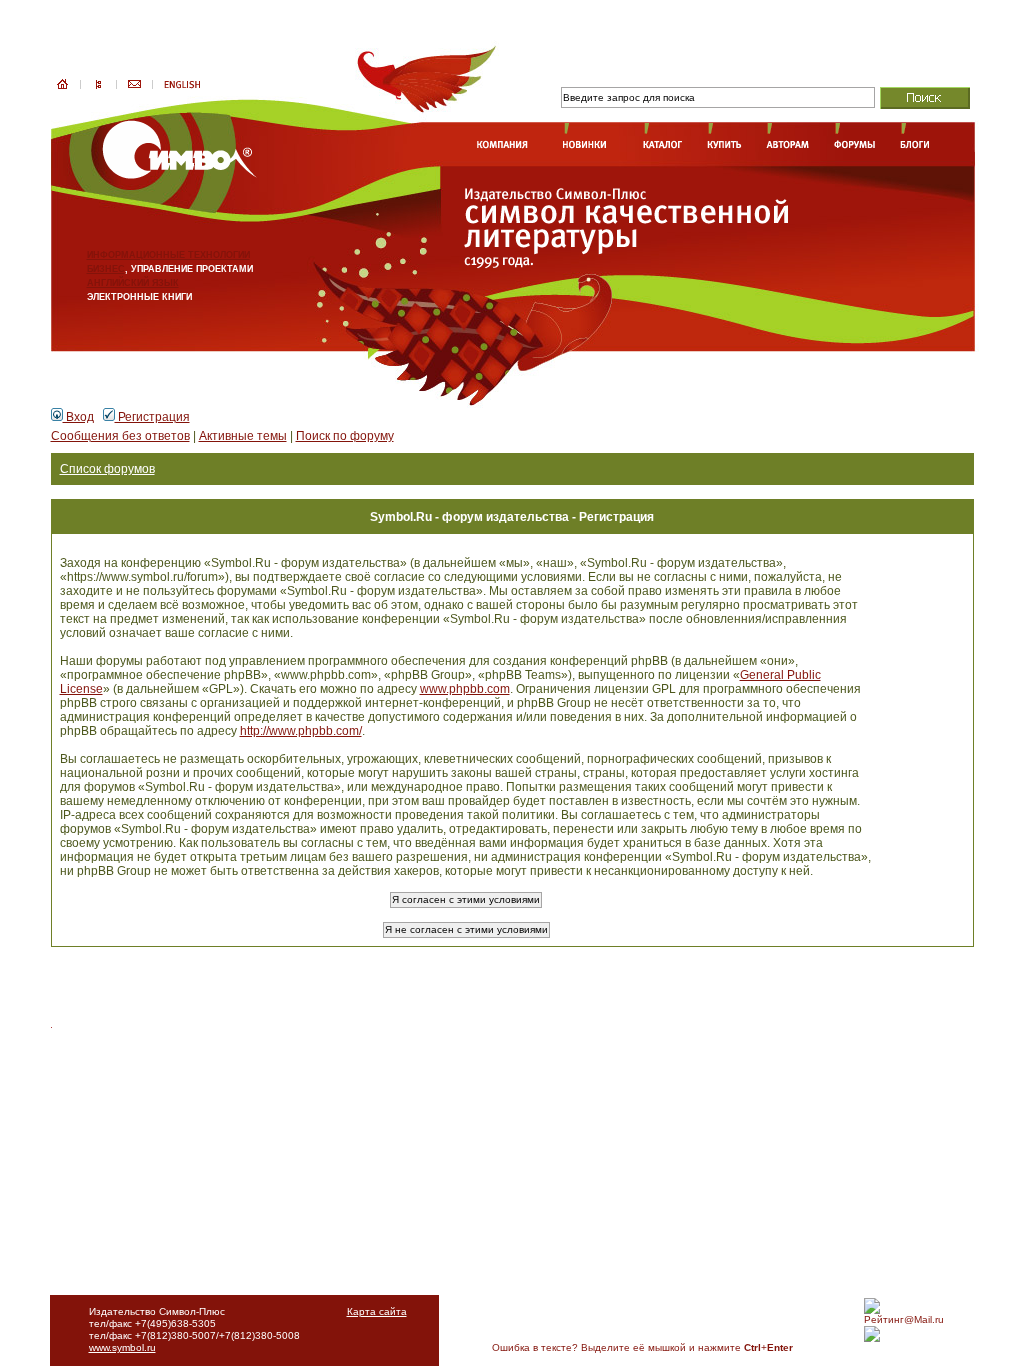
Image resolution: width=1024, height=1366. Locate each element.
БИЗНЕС (106, 269)
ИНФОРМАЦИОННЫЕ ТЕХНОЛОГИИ (168, 255)
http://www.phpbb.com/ (301, 731)
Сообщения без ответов (120, 436)
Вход (78, 417)
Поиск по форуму (345, 436)
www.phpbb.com (465, 689)
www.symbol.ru (122, 1347)
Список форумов (107, 469)
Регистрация (152, 417)
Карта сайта (377, 1311)
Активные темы (243, 436)
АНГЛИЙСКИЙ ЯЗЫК (133, 283)
